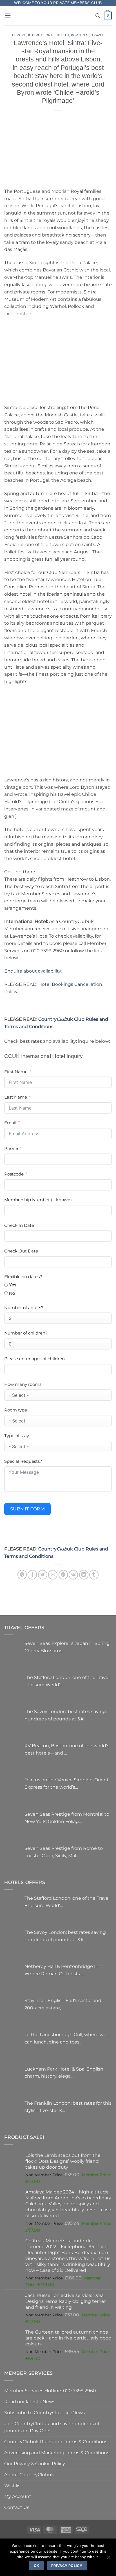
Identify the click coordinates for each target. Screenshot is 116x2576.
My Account (18, 2496)
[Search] (98, 16)
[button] (8, 15)
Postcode (14, 1174)
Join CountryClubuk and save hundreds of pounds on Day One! (52, 2427)
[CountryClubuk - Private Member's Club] (58, 16)
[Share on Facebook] (32, 1575)
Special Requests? (23, 1461)
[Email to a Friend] (53, 1575)
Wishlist (13, 2486)
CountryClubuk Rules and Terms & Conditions (56, 2442)
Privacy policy (67, 2566)
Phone (11, 1148)
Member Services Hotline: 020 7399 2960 (50, 2391)
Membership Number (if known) (38, 1200)
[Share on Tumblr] (94, 1575)
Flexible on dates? (23, 1277)
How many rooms (23, 1384)
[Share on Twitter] (43, 1575)
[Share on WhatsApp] (22, 1575)
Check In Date (19, 1225)
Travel (98, 35)
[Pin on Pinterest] (63, 1575)
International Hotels (49, 35)
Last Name (16, 1097)
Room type (16, 1410)
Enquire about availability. (33, 971)
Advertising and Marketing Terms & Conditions (57, 2453)
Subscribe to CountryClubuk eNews (45, 2412)
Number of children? (26, 1333)
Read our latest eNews (30, 2402)
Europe (19, 35)
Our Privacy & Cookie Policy (35, 2464)
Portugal (80, 35)
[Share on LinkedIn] (84, 1575)
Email (10, 1123)
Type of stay (17, 1436)
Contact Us (17, 2507)
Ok (37, 2566)
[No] (108, 2559)
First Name (16, 1072)
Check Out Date (21, 1251)
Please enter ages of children (34, 1359)
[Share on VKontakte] (73, 1575)
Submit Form (27, 1509)
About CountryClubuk (29, 2475)
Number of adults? (24, 1308)
